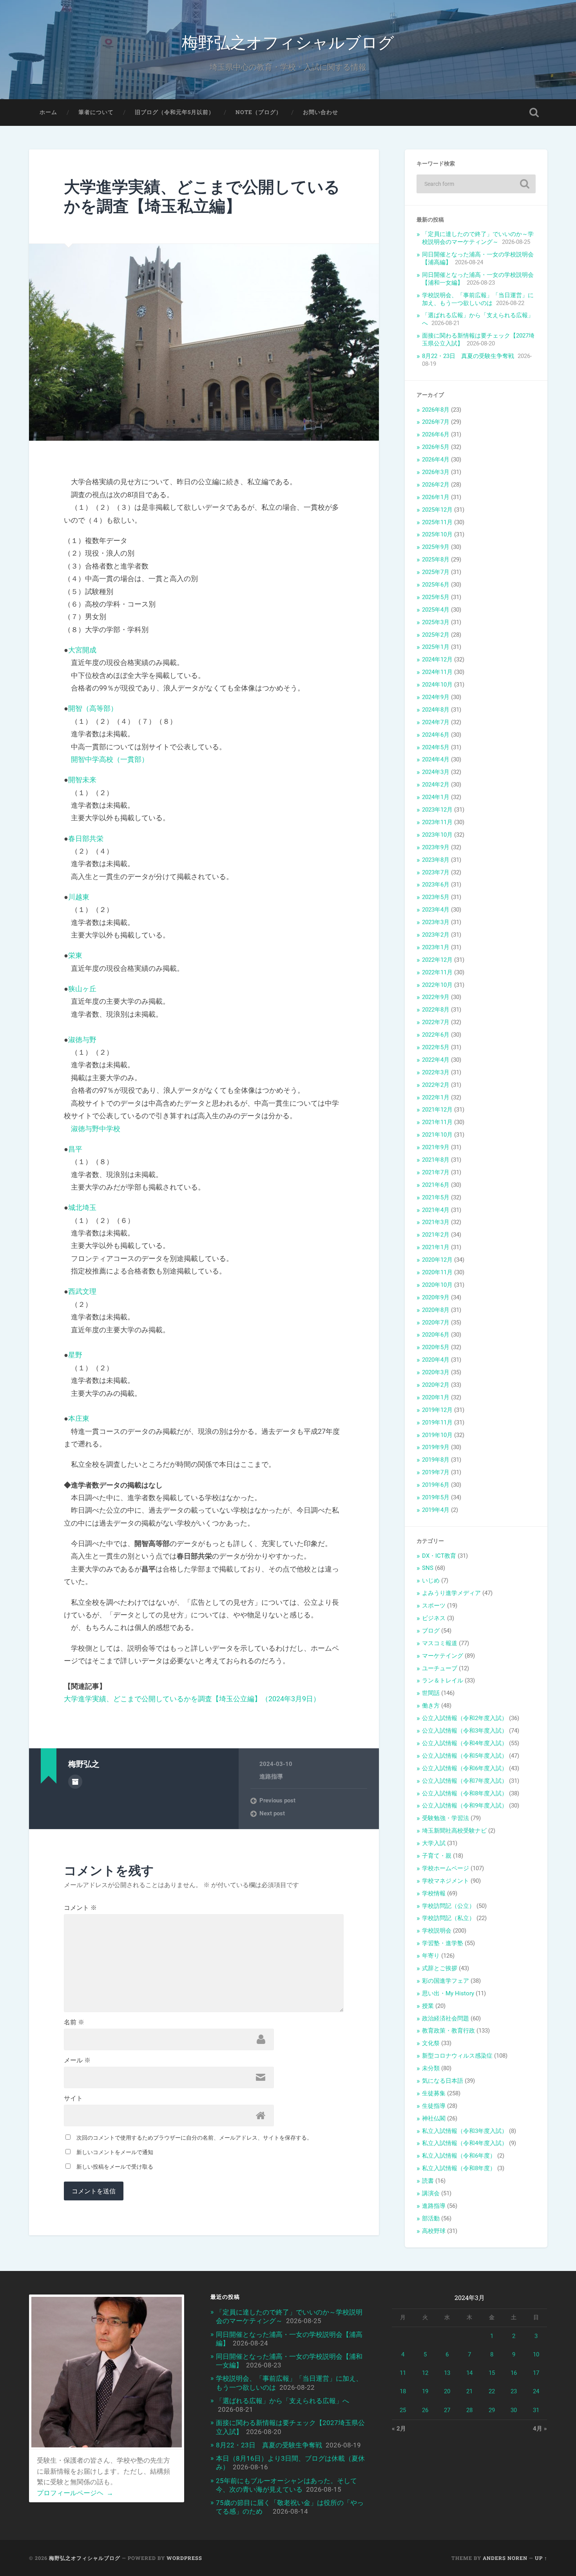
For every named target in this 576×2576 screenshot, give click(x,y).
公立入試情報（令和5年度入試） (465, 1756)
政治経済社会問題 (446, 2018)
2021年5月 (436, 1197)
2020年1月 (436, 1397)
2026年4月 (436, 460)
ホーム (48, 112)
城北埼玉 (82, 1207)
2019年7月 (436, 1472)
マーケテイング (443, 1656)
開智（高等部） (93, 708)
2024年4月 (436, 759)
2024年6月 (436, 735)
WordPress (184, 2558)
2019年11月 (437, 1422)
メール (77, 2060)
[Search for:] (476, 184)
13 (447, 2373)
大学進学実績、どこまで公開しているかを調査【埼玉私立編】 (202, 196)
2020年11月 (437, 1272)
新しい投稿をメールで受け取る (115, 2167)
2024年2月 (436, 785)
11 (403, 2373)
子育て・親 (437, 1856)
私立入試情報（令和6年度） (459, 2156)
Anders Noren (505, 2558)
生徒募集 (434, 2093)
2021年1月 (436, 1247)
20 (447, 2391)
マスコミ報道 (440, 1643)
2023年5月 (436, 897)
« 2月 (399, 2429)
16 (514, 2373)
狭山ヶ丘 (82, 989)
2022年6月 (436, 1035)
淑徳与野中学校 (96, 1129)
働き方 (431, 1706)
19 (425, 2391)
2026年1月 (436, 497)
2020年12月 (437, 1260)
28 (469, 2410)
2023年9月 (436, 847)
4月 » (540, 2429)
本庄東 (79, 1418)
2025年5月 (436, 597)
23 (514, 2391)
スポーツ (434, 1606)
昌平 (75, 1149)
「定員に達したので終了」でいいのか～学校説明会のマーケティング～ (478, 238)
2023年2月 (436, 935)
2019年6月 (436, 1485)
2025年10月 (437, 534)
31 (536, 2410)
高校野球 (434, 2231)
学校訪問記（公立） (448, 1906)
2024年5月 (436, 747)
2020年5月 (436, 1347)
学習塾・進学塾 (443, 1943)
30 (514, 2410)
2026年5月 (436, 447)
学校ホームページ (446, 1868)
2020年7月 (436, 1323)
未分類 (431, 2068)
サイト (73, 2098)
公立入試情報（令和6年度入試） (465, 1768)
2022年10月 (437, 985)
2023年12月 (437, 810)
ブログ (431, 1631)
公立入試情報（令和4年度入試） (465, 1743)
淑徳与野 (82, 1040)
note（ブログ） (259, 112)
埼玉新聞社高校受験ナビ (454, 1831)
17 (536, 2373)
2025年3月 (436, 622)
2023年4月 (436, 910)
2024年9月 (436, 697)
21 (469, 2391)
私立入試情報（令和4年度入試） (465, 2143)
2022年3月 (436, 1072)
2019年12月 (437, 1410)
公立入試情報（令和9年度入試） (465, 1806)
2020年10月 (437, 1285)
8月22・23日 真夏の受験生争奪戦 (468, 356)
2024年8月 (436, 710)
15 (492, 2373)
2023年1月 (436, 947)
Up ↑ (541, 2558)
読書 (428, 2181)
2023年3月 (436, 922)
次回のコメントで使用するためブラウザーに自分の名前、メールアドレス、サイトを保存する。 (194, 2138)
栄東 (75, 955)
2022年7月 (436, 1022)
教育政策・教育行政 (448, 2031)
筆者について (96, 112)
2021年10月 (437, 1135)
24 (536, 2391)
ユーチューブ (440, 1668)
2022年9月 (436, 997)
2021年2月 (436, 1235)
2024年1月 (436, 797)
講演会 (431, 2193)
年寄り (431, 1956)
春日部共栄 (86, 838)
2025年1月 (436, 647)
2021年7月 (436, 1172)
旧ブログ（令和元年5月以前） (175, 112)
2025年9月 (436, 547)
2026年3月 (436, 472)
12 (425, 2373)
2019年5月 (436, 1497)
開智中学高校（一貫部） (110, 759)
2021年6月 (436, 1185)
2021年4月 (436, 1210)
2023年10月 (437, 835)
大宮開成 (82, 650)
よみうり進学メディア (451, 1593)
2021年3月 (436, 1222)
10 (536, 2354)
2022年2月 (436, 1085)
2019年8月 (436, 1460)
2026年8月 (436, 410)
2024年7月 (436, 722)
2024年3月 (436, 772)
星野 (75, 1355)
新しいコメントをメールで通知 (115, 2152)
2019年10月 (437, 1435)
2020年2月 (436, 1385)
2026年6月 (436, 434)
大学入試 (434, 1843)
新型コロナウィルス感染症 (457, 2056)
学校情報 (434, 1893)
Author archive (75, 1782)
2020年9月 (436, 1297)
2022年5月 (436, 1047)
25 (403, 2410)
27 (447, 2410)
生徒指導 (434, 2106)
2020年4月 (436, 1360)
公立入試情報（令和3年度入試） (465, 1731)
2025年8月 (436, 560)
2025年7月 (436, 572)
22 (492, 2391)
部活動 (431, 2218)
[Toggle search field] (534, 113)
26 (425, 2410)
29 (492, 2410)
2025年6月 (436, 585)
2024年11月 (437, 672)
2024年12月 (437, 659)
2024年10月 (437, 685)
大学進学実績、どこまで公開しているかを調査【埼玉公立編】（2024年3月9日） (192, 1699)
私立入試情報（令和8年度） (459, 2168)
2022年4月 (436, 1060)
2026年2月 (436, 485)
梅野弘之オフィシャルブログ (288, 41)
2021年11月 (437, 1122)
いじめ (431, 1580)
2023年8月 (436, 860)
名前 (74, 2022)
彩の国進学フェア (446, 1981)
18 (403, 2391)
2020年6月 (436, 1335)
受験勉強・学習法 (446, 1818)
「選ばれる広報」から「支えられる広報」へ (283, 2401)
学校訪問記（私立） (448, 1918)
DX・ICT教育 (439, 1556)
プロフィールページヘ (75, 2493)
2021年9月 (436, 1147)
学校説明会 (437, 1931)
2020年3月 (436, 1372)
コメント (80, 1908)
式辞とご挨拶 (440, 1968)
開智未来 (82, 780)
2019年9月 (436, 1447)
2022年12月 (437, 960)
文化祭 (431, 2043)
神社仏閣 (434, 2118)
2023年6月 (436, 885)
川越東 (79, 897)
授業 (428, 2006)
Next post (272, 1813)
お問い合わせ (321, 112)
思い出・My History (448, 1993)
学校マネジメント (446, 1881)
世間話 (431, 1693)
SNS (428, 1568)
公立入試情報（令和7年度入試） (465, 1781)
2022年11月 (437, 972)
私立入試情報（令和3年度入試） (465, 2131)
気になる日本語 (443, 2081)
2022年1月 (436, 1097)
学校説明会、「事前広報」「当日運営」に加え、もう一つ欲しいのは (478, 299)
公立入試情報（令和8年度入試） (465, 1793)
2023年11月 (437, 822)
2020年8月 (436, 1310)
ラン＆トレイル (443, 1680)
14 (469, 2373)
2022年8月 (436, 1010)
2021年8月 (436, 1160)
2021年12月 (437, 1110)
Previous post (277, 1800)
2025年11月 (437, 522)
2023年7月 (436, 872)
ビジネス (434, 1618)
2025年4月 (436, 610)
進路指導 (271, 1777)
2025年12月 (437, 510)
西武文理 (82, 1291)
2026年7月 (436, 422)
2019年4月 (436, 1510)
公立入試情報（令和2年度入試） (465, 1718)
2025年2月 (436, 635)
